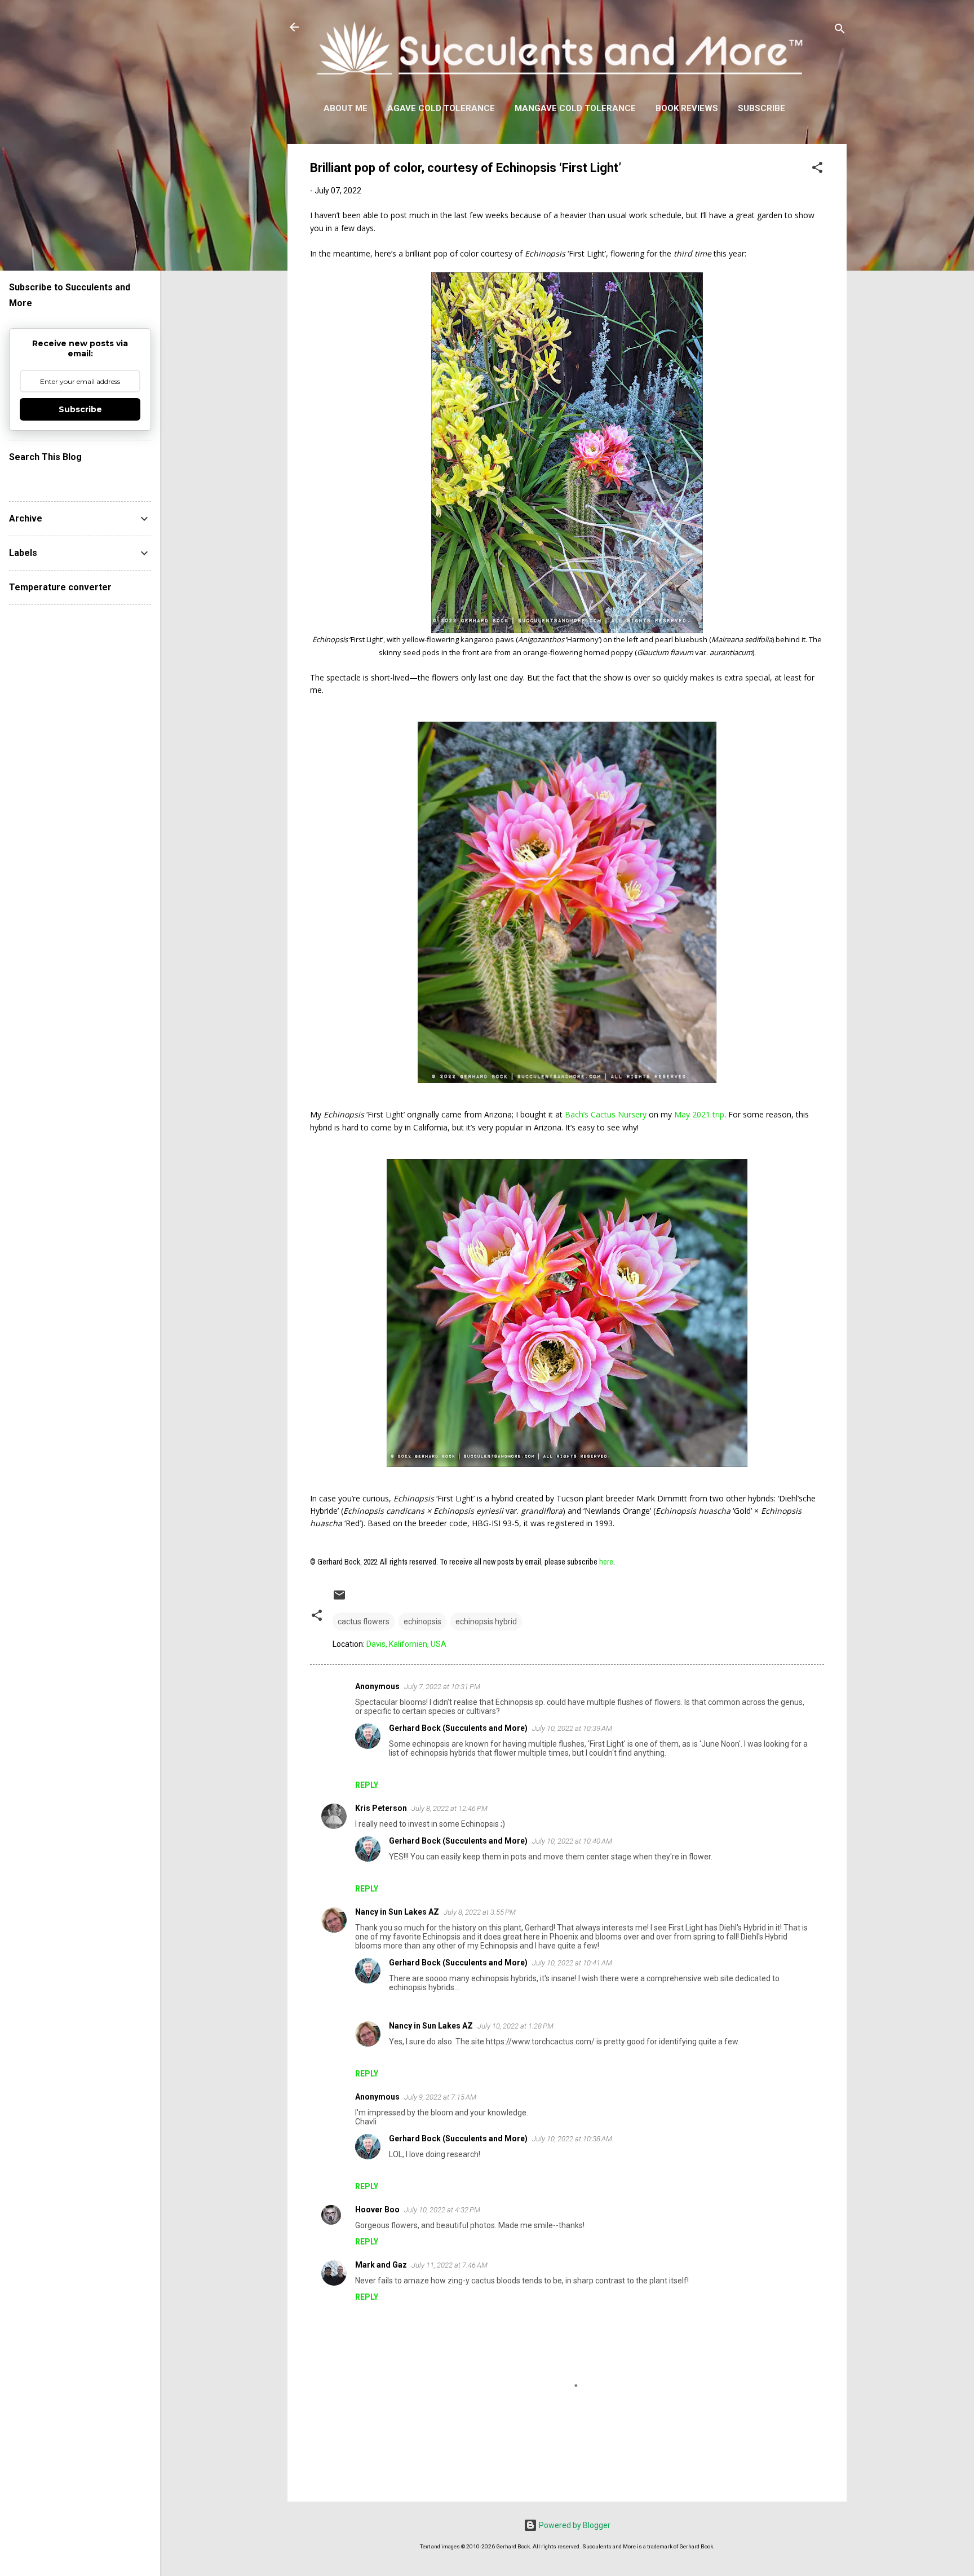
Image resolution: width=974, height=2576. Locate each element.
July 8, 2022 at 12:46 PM (450, 1808)
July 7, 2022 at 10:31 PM (442, 1687)
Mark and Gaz (381, 2265)
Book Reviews (687, 108)
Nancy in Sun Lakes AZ (397, 1912)
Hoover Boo (377, 2210)
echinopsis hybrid (486, 1621)
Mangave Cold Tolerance (575, 108)
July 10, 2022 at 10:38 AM (572, 2139)
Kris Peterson (381, 1808)
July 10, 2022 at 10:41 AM (572, 1963)
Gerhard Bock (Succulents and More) (458, 1728)
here (606, 1562)
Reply (367, 1785)
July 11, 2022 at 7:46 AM (450, 2265)
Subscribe (762, 108)
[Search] (840, 31)
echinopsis (422, 1621)
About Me (346, 108)
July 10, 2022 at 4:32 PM (442, 2210)
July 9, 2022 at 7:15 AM (440, 2097)
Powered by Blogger (574, 2525)
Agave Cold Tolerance (441, 108)
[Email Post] (339, 1599)
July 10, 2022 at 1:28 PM (515, 2026)
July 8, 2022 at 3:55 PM (480, 1912)
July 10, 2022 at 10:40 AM (572, 1841)
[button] (817, 169)
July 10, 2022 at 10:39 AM (572, 1728)
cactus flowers (364, 1621)
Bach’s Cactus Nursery (606, 1114)
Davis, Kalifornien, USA (406, 1644)
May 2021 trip (699, 1114)
